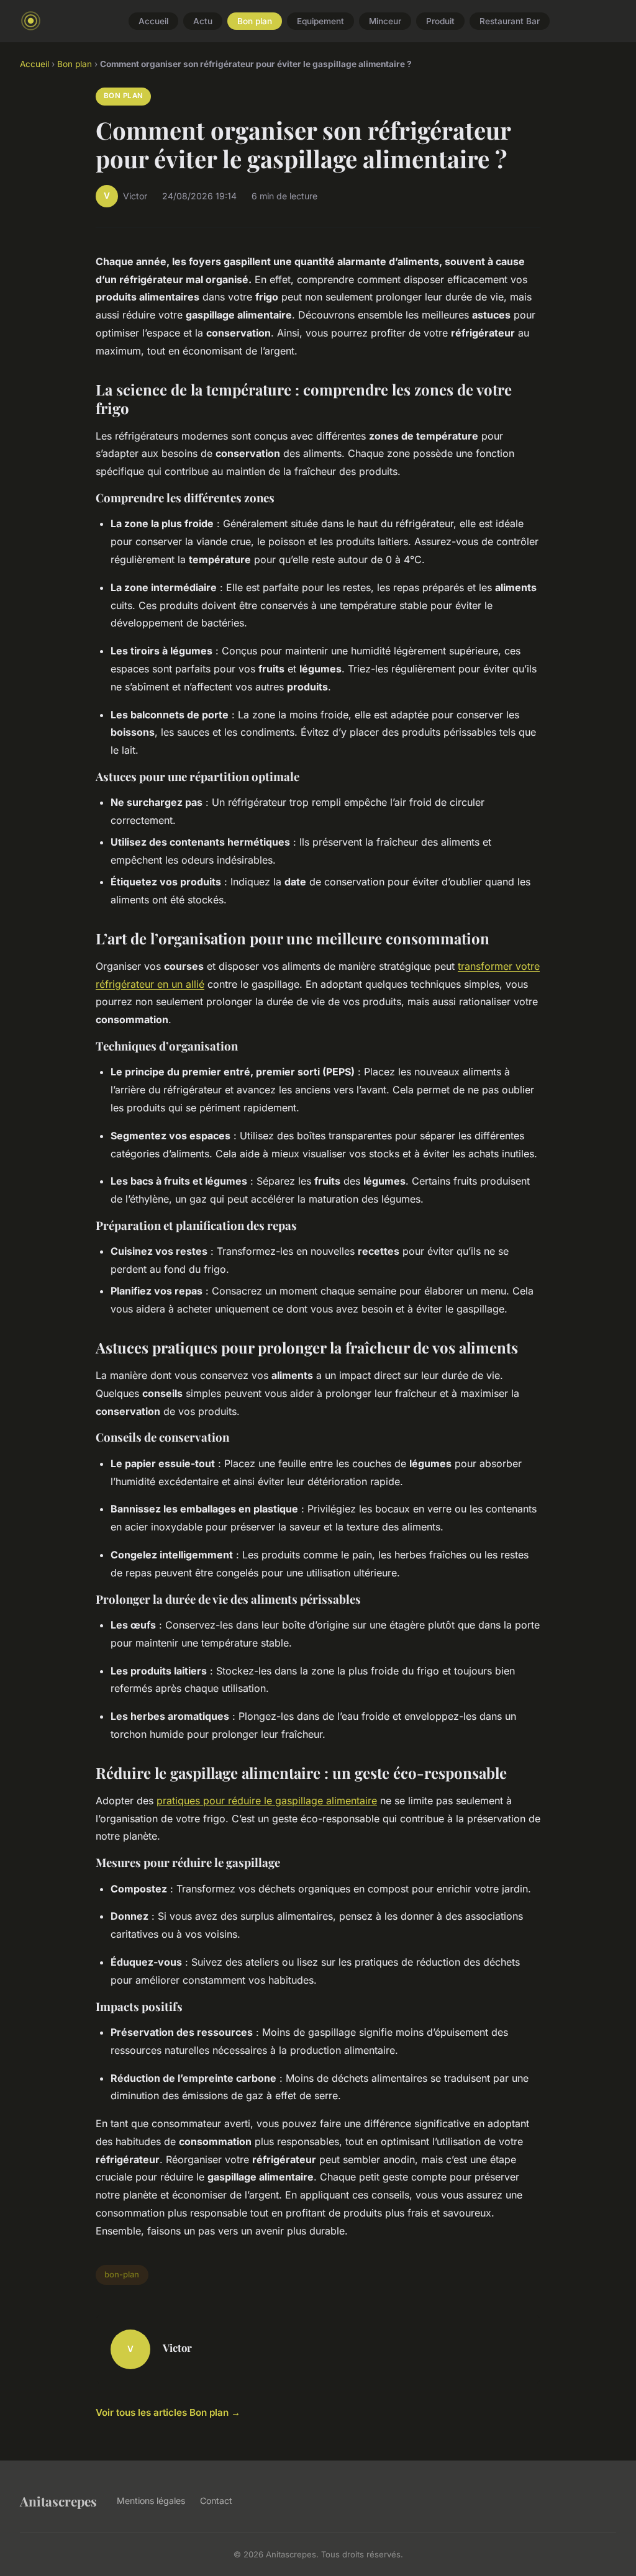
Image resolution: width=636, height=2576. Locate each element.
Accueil (153, 21)
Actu (203, 21)
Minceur (385, 21)
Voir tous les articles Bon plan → (168, 2412)
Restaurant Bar (510, 21)
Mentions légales (151, 2501)
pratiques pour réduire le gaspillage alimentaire (267, 1801)
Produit (440, 21)
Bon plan (255, 21)
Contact (216, 2501)
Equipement (320, 21)
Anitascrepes (58, 2501)
